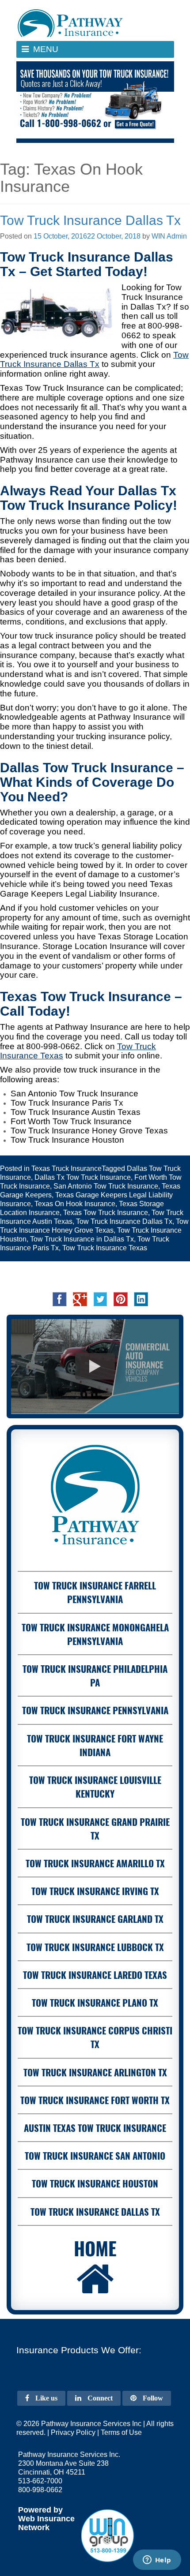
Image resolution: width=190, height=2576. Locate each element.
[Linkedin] (141, 1299)
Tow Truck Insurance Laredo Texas (95, 1975)
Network (34, 2527)
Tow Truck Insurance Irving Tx (95, 1891)
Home (95, 2248)
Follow (152, 2398)
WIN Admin (169, 236)
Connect (99, 2398)
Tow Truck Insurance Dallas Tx (90, 220)
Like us (46, 2398)
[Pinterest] (121, 1299)
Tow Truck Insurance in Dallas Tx (82, 1239)
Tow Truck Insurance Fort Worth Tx (95, 2100)
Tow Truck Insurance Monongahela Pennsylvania (95, 1634)
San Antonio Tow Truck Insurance (106, 1186)
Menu (55, 51)
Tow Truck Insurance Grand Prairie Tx (95, 1828)
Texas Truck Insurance (66, 1168)
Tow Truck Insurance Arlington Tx (95, 2072)
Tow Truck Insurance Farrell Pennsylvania (95, 1592)
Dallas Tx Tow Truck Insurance (83, 1177)
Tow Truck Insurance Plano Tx (95, 2002)
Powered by (40, 2510)
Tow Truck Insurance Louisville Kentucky (95, 1787)
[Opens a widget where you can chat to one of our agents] (157, 2561)
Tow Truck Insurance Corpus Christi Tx (95, 2037)
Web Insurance (46, 2519)
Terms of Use (121, 2432)
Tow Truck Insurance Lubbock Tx (95, 1947)
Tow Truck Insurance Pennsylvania (95, 1710)
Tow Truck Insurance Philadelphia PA (95, 1675)
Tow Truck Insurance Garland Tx (95, 1919)
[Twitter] (100, 1299)
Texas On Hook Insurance (75, 1204)
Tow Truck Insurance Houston (95, 2183)
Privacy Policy (73, 2432)
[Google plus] (80, 1299)
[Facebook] (60, 1299)
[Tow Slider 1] (95, 102)
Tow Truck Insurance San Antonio (95, 2155)
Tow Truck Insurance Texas (105, 1248)
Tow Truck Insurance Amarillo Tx (95, 1863)
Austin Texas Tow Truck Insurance (95, 2128)
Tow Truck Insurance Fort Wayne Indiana (95, 1745)
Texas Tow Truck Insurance (106, 1213)
